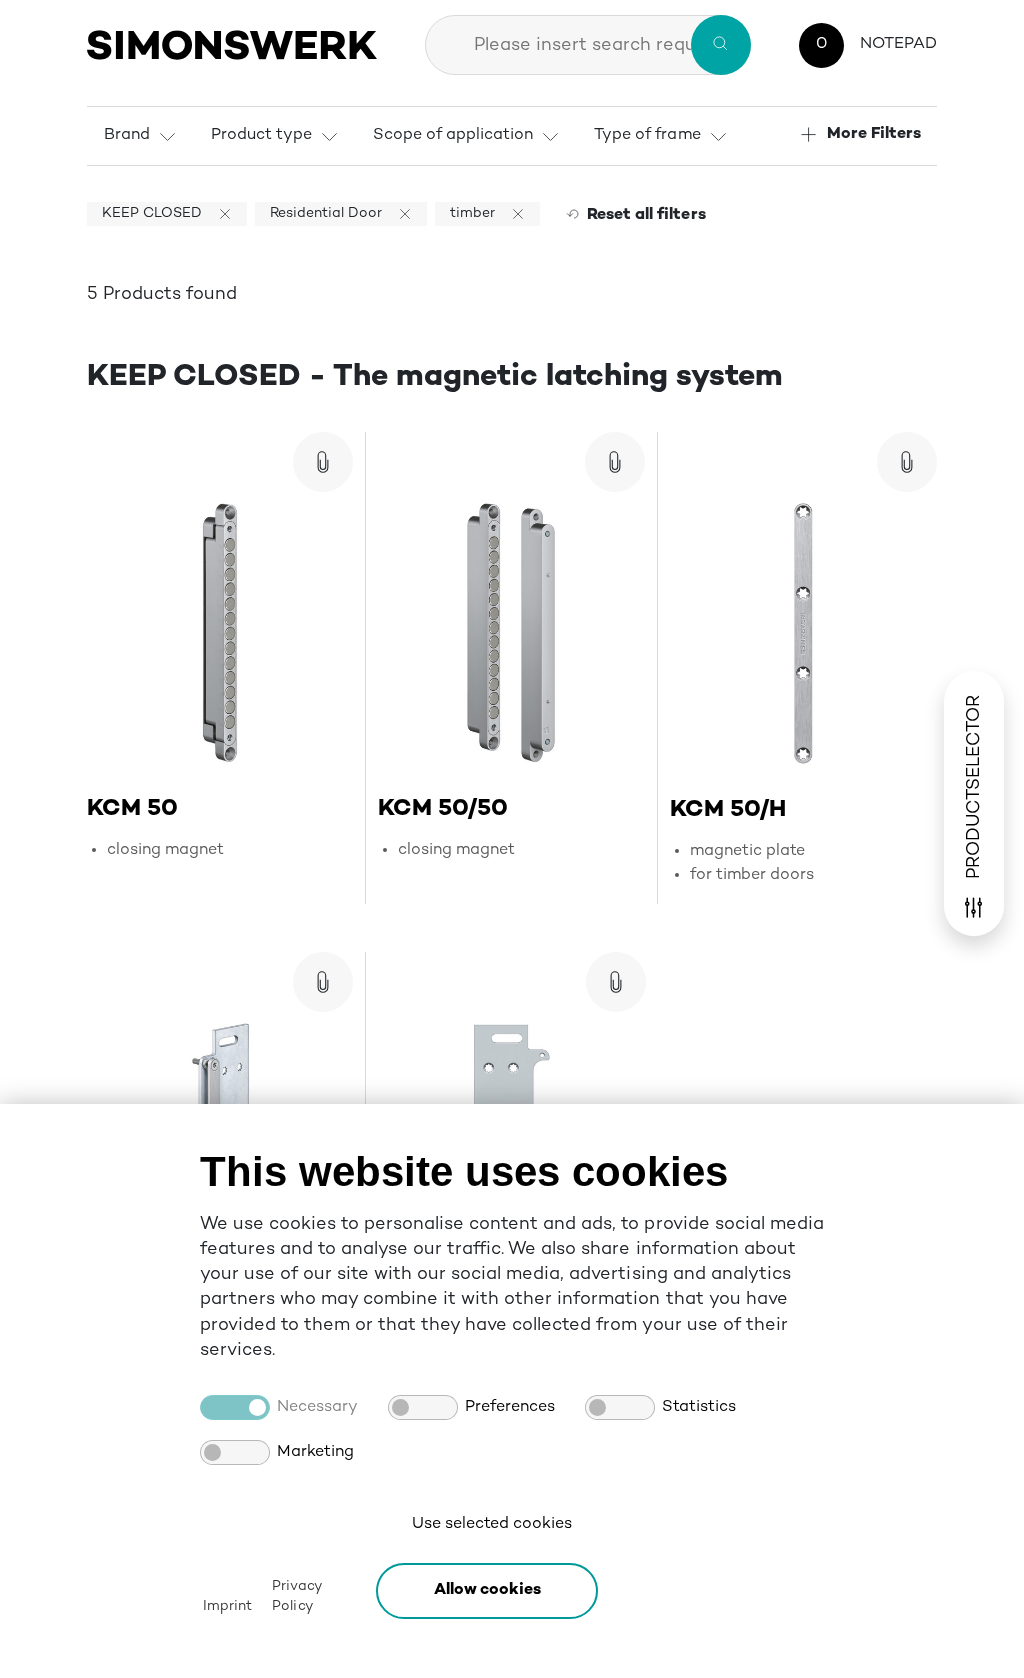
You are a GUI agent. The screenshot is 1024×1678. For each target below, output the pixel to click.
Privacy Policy (296, 1596)
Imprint (227, 1606)
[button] (487, 1591)
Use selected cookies (492, 1524)
